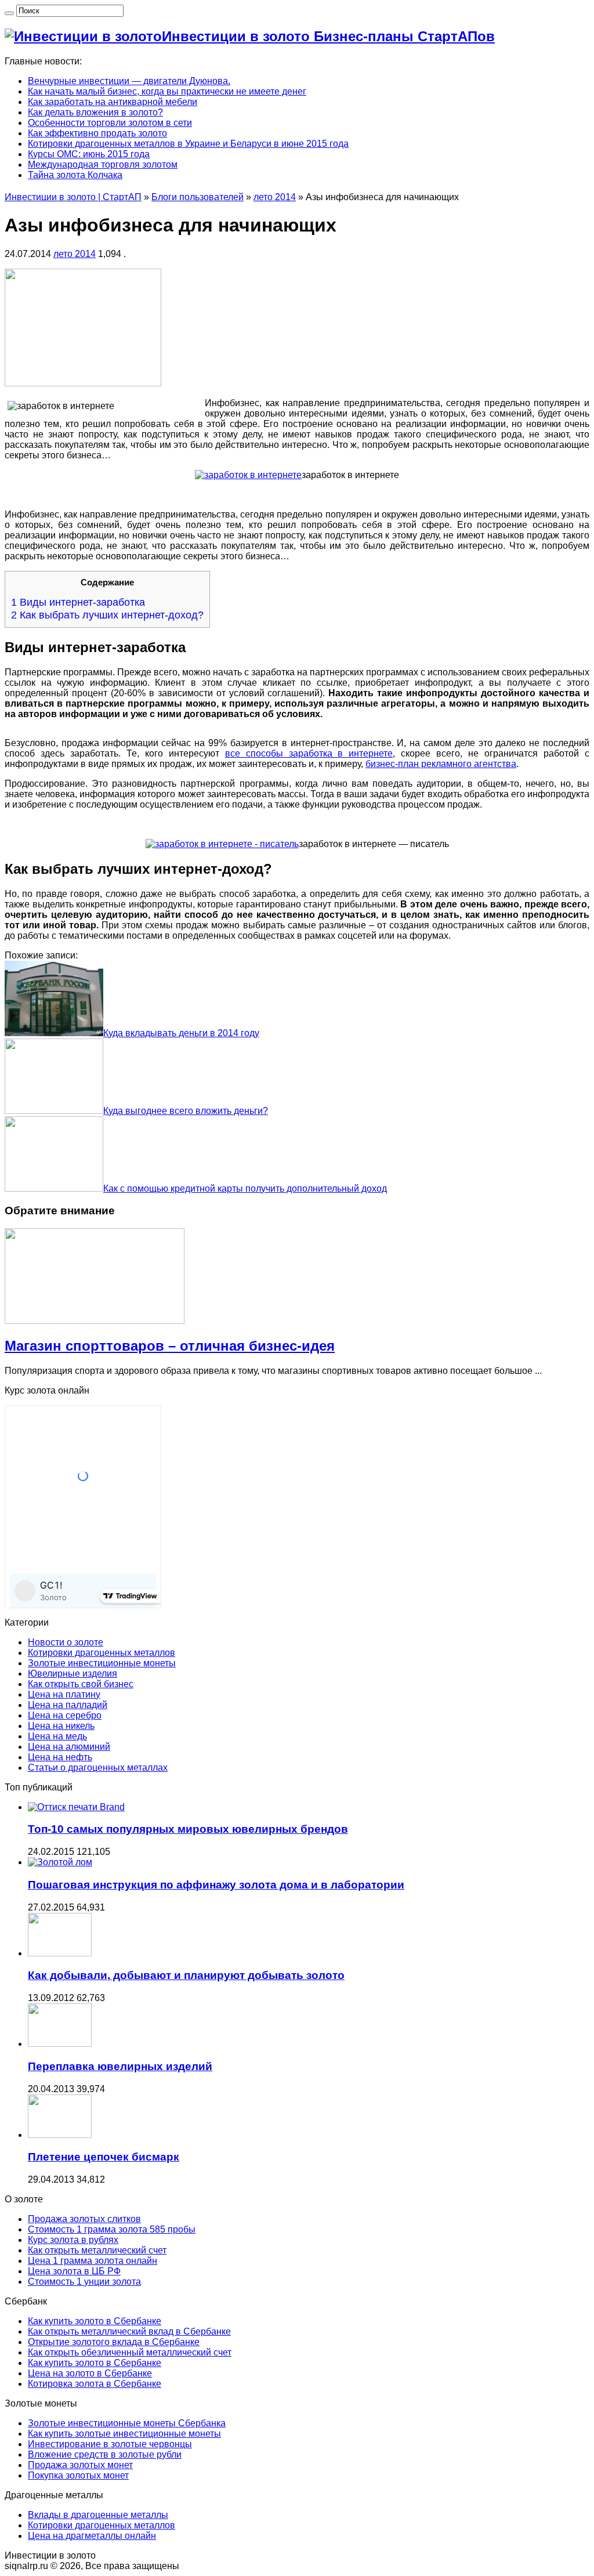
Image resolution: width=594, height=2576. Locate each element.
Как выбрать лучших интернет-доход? (107, 615)
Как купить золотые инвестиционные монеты (124, 2434)
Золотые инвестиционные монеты (102, 1663)
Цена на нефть (60, 1757)
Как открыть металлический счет (97, 2250)
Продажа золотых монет (80, 2465)
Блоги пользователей (198, 197)
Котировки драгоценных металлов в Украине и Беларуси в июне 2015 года (188, 144)
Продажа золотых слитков (84, 2219)
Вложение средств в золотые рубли (105, 2454)
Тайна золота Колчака (75, 175)
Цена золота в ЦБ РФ (74, 2271)
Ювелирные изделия (73, 1674)
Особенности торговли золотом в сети (110, 123)
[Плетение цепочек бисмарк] (60, 2135)
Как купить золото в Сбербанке (95, 2321)
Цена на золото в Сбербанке (90, 2373)
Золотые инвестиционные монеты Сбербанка (127, 2423)
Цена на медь (57, 1736)
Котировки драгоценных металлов (102, 1653)
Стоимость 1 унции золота (84, 2282)
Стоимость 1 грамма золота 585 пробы (112, 2229)
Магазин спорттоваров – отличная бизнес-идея (170, 1346)
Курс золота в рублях (73, 2240)
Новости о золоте (66, 1642)
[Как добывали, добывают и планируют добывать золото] (60, 1953)
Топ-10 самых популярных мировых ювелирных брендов (188, 1829)
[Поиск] (9, 13)
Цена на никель (61, 1726)
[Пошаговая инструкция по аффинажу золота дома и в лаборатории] (60, 1862)
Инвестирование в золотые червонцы (110, 2444)
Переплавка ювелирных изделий (120, 2066)
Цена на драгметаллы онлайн (92, 2536)
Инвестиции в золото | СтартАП (73, 197)
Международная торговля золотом (103, 164)
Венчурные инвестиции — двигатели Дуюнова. (129, 81)
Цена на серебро (65, 1715)
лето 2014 (275, 197)
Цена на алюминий (69, 1747)
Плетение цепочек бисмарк (104, 2157)
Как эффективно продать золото (97, 133)
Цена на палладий (68, 1705)
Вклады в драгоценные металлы (98, 2515)
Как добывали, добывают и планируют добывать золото (186, 1975)
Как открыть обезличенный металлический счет (130, 2352)
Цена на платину (64, 1694)
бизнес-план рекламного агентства (441, 764)
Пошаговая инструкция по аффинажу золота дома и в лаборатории (216, 1885)
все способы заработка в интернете (309, 753)
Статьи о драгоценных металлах (98, 1768)
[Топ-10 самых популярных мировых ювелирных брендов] (76, 1807)
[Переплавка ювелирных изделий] (60, 2044)
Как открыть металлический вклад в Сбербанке (129, 2331)
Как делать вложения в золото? (95, 112)
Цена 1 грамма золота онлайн (93, 2261)
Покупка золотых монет (78, 2475)
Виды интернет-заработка (78, 602)
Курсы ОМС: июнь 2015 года (89, 154)
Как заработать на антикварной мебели (113, 102)
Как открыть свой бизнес (81, 1684)
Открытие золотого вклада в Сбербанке (114, 2342)
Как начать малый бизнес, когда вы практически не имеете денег (167, 91)
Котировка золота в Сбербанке (95, 2384)
